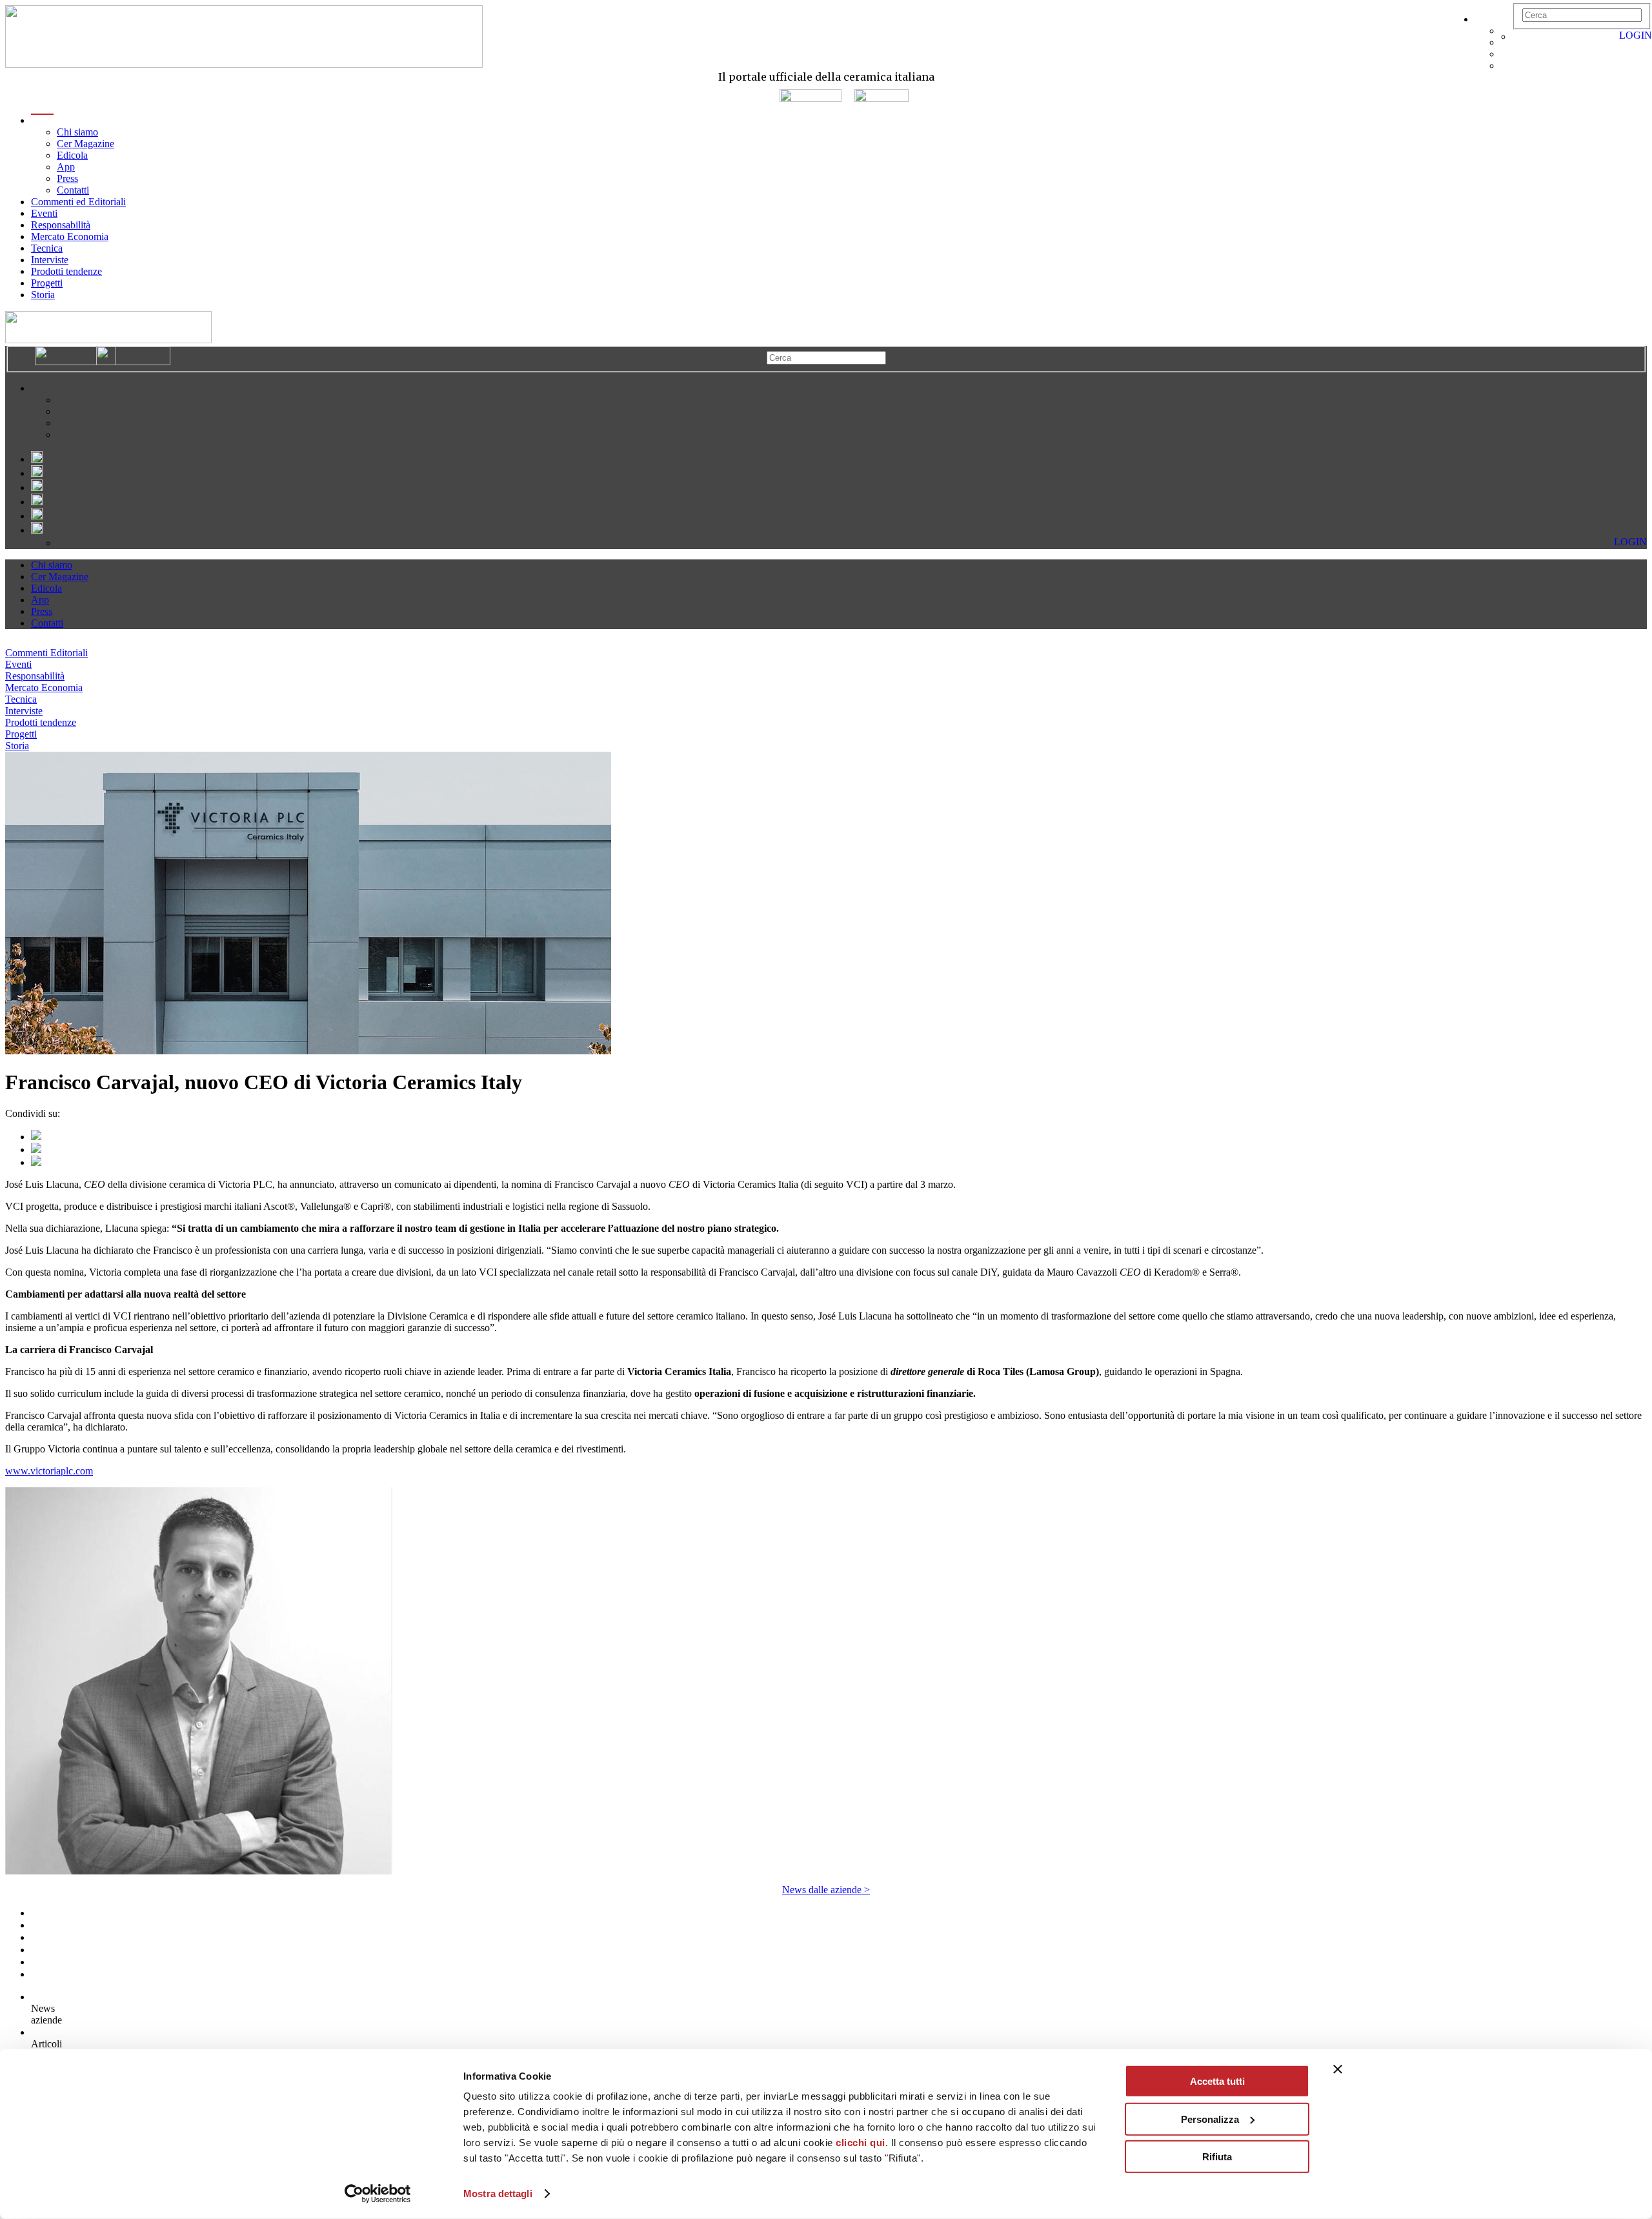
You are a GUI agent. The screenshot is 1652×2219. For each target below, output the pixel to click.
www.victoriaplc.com (49, 1471)
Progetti (47, 283)
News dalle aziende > (826, 1890)
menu (42, 120)
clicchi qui (861, 2143)
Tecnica (47, 248)
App (66, 167)
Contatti (73, 190)
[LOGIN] (1519, 36)
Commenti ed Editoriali (78, 202)
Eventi (44, 213)
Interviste (50, 260)
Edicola (72, 155)
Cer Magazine (86, 144)
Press (67, 178)
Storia (43, 295)
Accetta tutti (1217, 2081)
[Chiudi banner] (1338, 2069)
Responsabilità (61, 225)
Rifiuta (1217, 2157)
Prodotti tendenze (66, 271)
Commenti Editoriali (46, 653)
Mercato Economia (70, 236)
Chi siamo (77, 132)
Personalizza (1210, 2119)
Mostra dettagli (498, 2194)
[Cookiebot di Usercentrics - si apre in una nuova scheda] (378, 2194)
